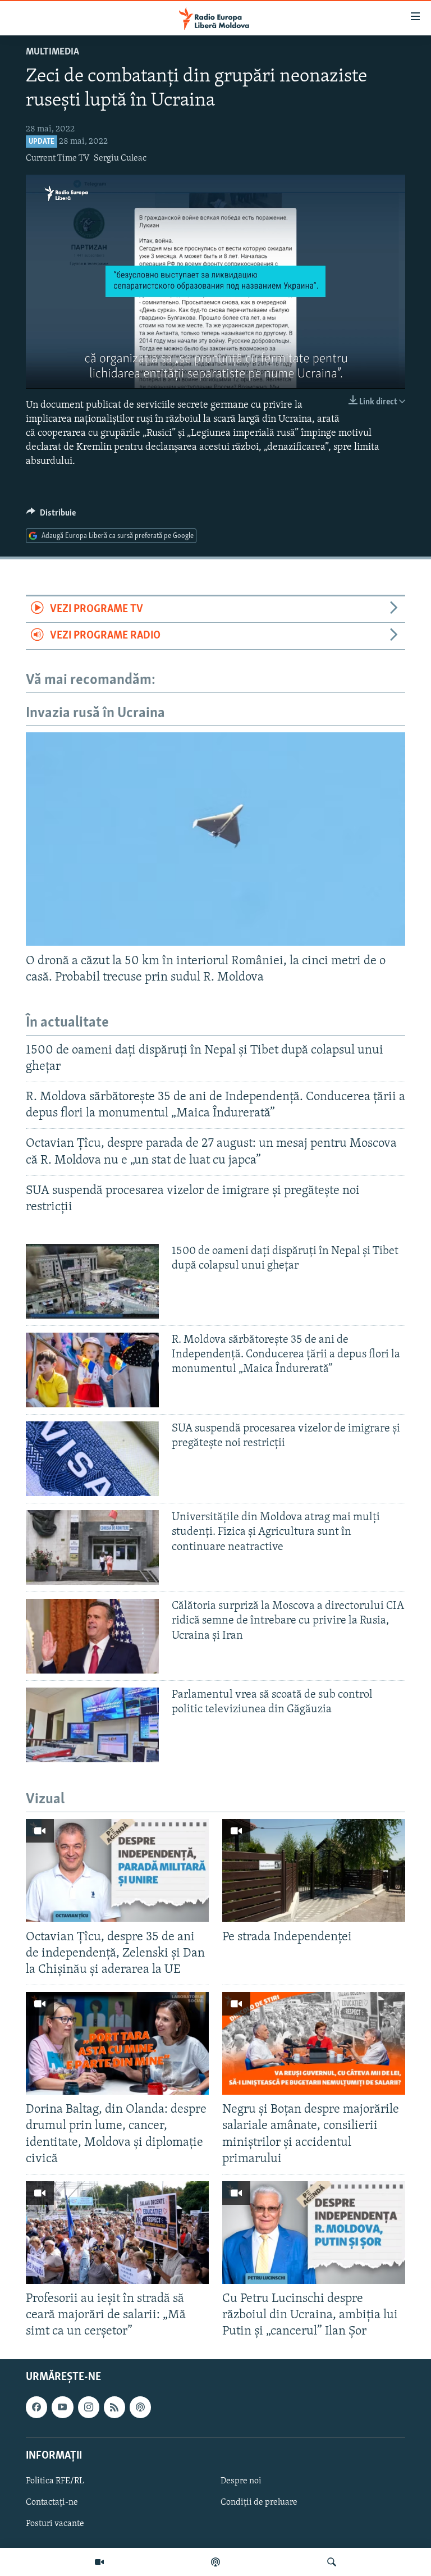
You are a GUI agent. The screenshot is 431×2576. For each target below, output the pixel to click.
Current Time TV (58, 158)
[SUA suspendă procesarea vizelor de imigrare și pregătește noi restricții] (92, 1459)
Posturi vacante (55, 2524)
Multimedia (52, 52)
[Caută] (332, 2562)
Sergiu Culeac (120, 158)
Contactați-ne (52, 2502)
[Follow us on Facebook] (36, 2407)
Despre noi (241, 2481)
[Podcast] (215, 2562)
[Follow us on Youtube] (62, 2407)
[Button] (51, 516)
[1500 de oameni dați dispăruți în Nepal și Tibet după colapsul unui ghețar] (92, 1281)
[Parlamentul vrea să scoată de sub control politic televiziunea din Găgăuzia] (92, 1725)
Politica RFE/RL (55, 2481)
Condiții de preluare (259, 2502)
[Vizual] (99, 2562)
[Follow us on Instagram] (89, 2407)
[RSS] (114, 2407)
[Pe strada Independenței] (314, 1870)
